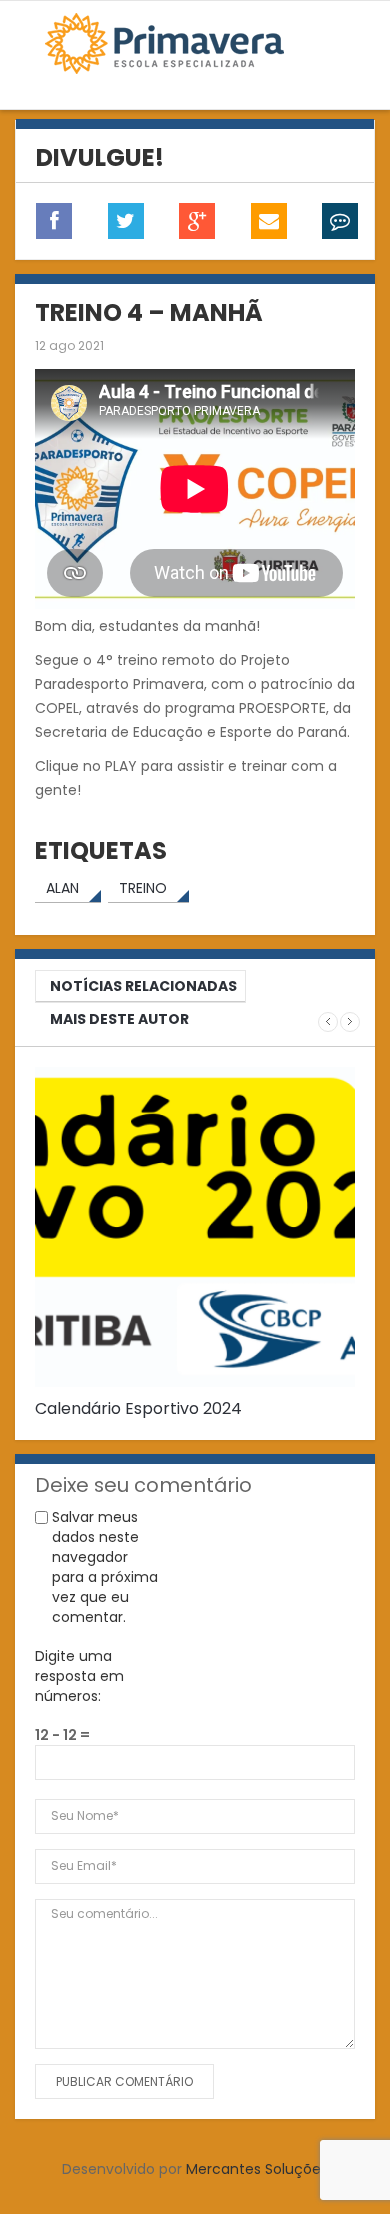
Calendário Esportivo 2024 (138, 1408)
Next (350, 1022)
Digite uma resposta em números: (79, 1676)
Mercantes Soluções (257, 2169)
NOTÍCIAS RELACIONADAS (143, 986)
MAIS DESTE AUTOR (119, 1019)
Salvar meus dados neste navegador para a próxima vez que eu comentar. (105, 1567)
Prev (328, 1022)
